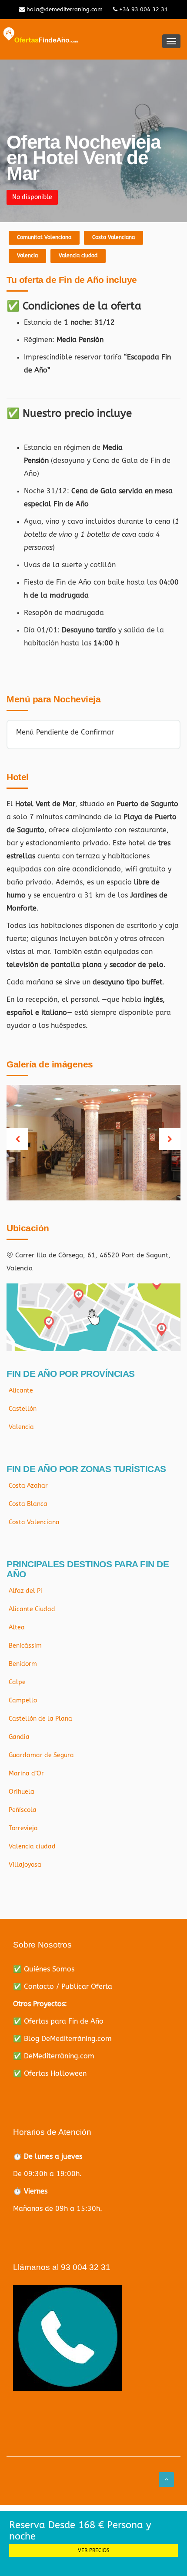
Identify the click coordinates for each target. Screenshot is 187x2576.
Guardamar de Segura (41, 1755)
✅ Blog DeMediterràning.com (62, 2039)
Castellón (23, 1409)
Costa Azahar (28, 1486)
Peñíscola (23, 1810)
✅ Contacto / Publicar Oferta (63, 1986)
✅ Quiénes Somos (44, 1969)
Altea (17, 1627)
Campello (23, 1700)
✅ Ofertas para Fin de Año (58, 2021)
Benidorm (23, 1664)
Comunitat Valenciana (44, 237)
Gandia (19, 1737)
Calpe (17, 1682)
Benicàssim (25, 1646)
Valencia (27, 256)
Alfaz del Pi (25, 1591)
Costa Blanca (28, 1504)
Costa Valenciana (114, 237)
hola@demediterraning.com (64, 9)
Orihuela (22, 1792)
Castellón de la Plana (40, 1719)
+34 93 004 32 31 (143, 9)
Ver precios (94, 2550)
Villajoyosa (25, 1865)
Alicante (21, 1391)
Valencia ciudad (78, 256)
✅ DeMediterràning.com (54, 2056)
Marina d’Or (26, 1773)
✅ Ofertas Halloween (50, 2073)
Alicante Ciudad (32, 1609)
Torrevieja (23, 1828)
